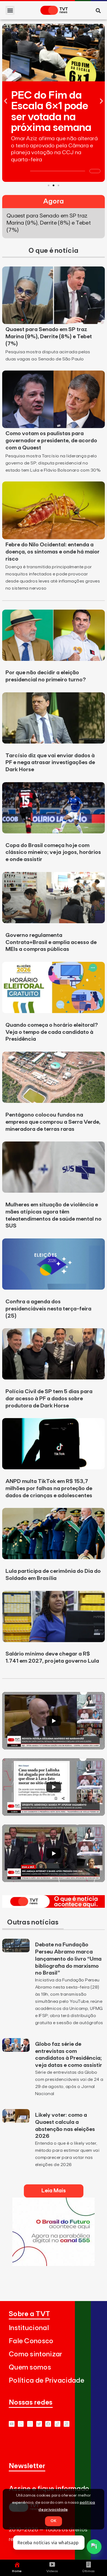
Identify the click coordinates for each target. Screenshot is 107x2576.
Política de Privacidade (47, 2381)
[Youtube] (12, 2424)
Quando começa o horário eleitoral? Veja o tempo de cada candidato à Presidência (52, 1032)
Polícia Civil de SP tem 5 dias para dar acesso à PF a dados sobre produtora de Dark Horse (49, 1399)
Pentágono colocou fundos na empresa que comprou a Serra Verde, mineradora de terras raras (53, 1122)
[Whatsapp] (21, 2424)
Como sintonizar (36, 2354)
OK (54, 2521)
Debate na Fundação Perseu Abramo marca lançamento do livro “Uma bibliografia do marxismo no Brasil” (68, 1959)
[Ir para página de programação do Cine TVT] (54, 2264)
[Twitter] (39, 2424)
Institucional (29, 2328)
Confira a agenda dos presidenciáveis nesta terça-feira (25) (48, 1309)
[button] (10, 10)
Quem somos (30, 2367)
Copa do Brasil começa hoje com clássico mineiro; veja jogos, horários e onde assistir (53, 853)
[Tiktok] (57, 2424)
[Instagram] (30, 2424)
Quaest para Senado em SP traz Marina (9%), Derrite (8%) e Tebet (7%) (49, 337)
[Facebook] (48, 2424)
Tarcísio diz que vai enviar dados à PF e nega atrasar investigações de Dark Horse (50, 763)
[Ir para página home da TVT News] (54, 1906)
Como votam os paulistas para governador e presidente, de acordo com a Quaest (51, 441)
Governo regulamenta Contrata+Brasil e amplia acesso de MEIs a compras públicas (51, 942)
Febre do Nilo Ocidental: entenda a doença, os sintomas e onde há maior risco (53, 552)
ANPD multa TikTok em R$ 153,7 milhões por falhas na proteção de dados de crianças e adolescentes (49, 1488)
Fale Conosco (31, 2341)
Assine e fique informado (49, 2489)
